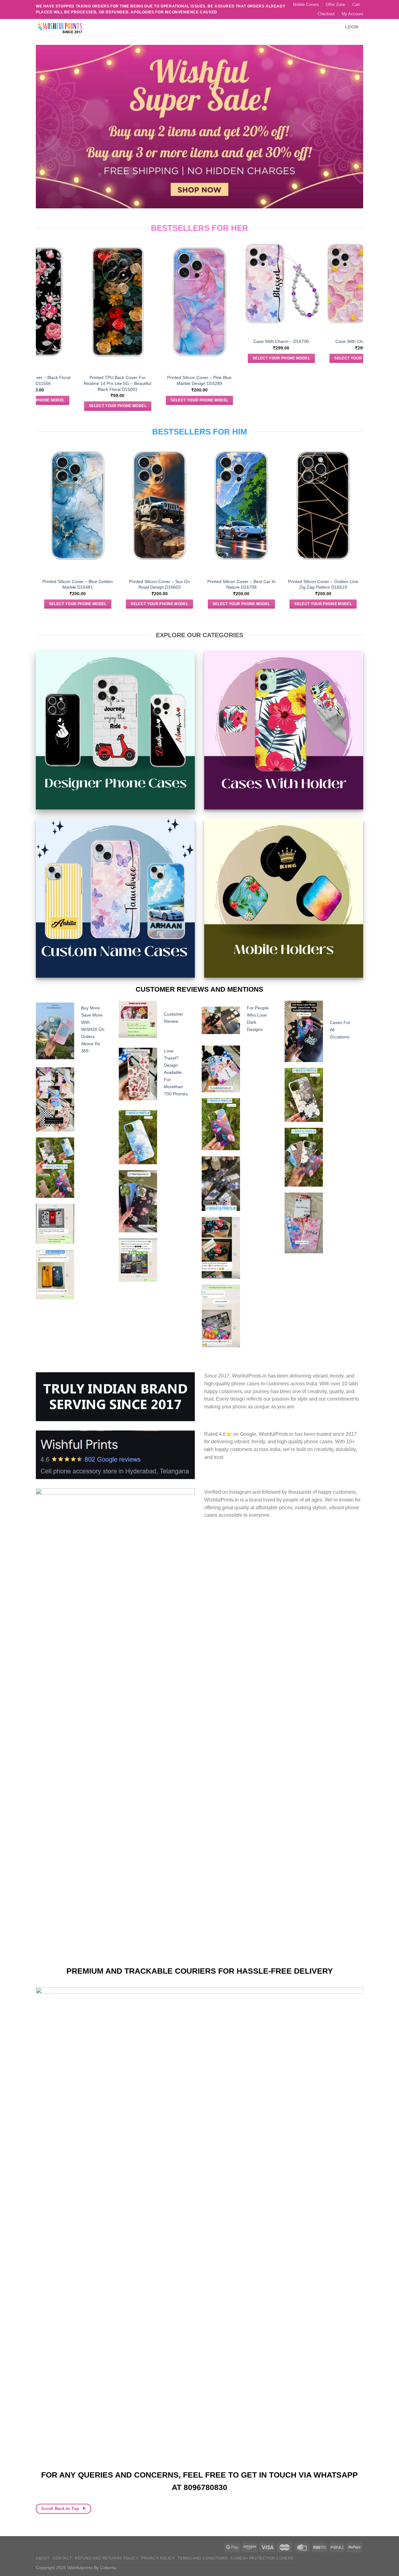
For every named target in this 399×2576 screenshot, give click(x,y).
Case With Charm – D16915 (83, 341)
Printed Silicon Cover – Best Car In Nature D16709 (279, 584)
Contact (62, 2558)
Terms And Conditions (203, 2558)
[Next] (360, 325)
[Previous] (39, 325)
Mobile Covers (306, 5)
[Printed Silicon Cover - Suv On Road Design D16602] (197, 505)
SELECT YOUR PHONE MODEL (83, 358)
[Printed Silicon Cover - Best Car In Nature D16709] (279, 505)
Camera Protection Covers (262, 2558)
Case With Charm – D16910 (165, 341)
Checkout (326, 14)
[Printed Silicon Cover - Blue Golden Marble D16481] (115, 505)
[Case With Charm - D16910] (165, 284)
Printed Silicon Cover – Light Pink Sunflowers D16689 (329, 380)
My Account (352, 14)
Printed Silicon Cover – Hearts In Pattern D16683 (247, 380)
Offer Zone (335, 5)
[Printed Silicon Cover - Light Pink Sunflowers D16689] (328, 302)
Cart (356, 5)
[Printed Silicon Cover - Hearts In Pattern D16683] (247, 302)
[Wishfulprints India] (67, 27)
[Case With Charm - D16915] (83, 284)
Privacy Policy (158, 2558)
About (43, 2558)
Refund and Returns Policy (106, 2558)
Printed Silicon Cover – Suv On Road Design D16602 (197, 584)
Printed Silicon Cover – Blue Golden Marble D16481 (115, 584)
